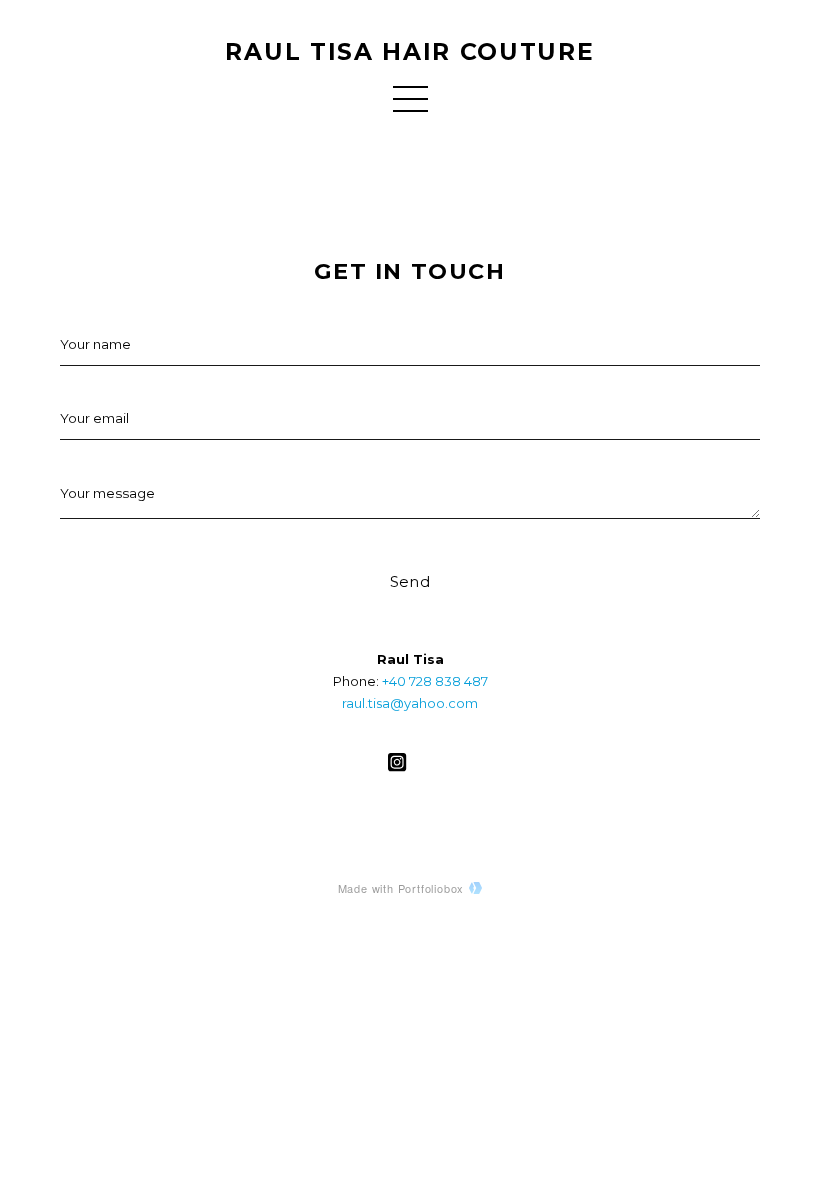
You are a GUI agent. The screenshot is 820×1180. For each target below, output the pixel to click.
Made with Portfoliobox (401, 888)
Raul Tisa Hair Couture (409, 51)
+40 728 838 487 (435, 681)
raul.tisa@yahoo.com (410, 703)
